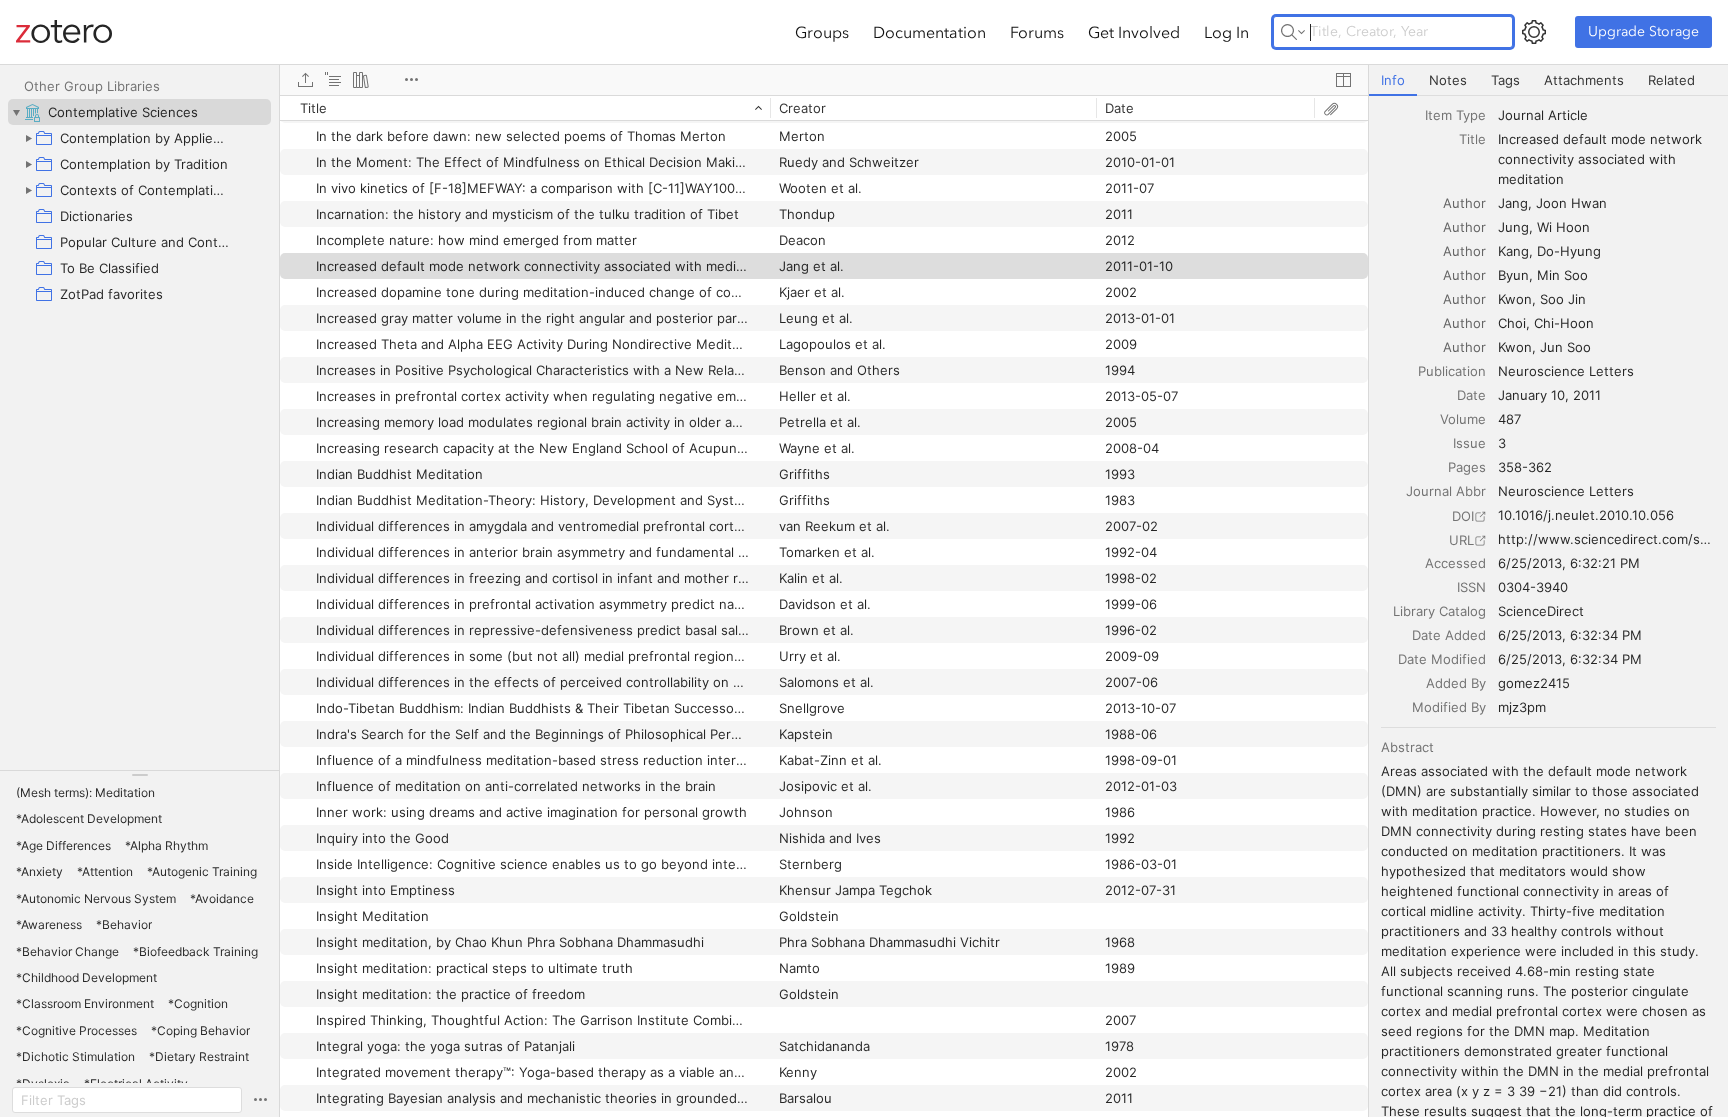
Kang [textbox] (1513, 251)
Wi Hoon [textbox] (1563, 227)
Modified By (1449, 707)
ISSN (1471, 587)
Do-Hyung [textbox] (1569, 251)
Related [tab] (1671, 80)
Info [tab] (1393, 80)
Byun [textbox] (1513, 275)
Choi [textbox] (1512, 323)
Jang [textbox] (1513, 203)
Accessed (1455, 563)
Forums (1037, 32)
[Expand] (28, 138)
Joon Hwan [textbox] (1571, 203)
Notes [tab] (1448, 80)
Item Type (1455, 115)
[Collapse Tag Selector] (139, 775)
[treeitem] (139, 112)
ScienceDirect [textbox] (1541, 611)
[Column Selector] (1343, 80)
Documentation (929, 32)
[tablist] (1548, 80)
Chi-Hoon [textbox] (1564, 323)
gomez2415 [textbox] (1534, 683)
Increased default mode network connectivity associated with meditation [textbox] (1602, 159)
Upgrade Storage (1643, 31)
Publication (1452, 371)
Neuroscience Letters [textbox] (1566, 371)
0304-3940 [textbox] (1533, 587)
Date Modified (1442, 659)
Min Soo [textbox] (1562, 275)
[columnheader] (525, 108)
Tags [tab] (1505, 80)
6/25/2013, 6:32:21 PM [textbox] (1569, 563)
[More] (411, 80)
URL (1461, 540)
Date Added (1449, 635)
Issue (1469, 443)
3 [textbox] (1502, 443)
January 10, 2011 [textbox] (1549, 395)
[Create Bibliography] (361, 80)
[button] (85, 793)
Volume (1463, 419)
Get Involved (1134, 32)
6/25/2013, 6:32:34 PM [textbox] (1570, 635)
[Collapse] (16, 112)
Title (1472, 139)
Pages (1467, 467)
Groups (822, 32)
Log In (1226, 32)
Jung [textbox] (1513, 227)
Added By (1456, 683)
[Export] (305, 80)
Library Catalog (1439, 611)
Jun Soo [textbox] (1565, 347)
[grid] (824, 606)
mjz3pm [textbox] (1522, 707)
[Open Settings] (1534, 32)
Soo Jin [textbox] (1563, 299)
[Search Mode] (1293, 32)
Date (1471, 395)
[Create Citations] (333, 80)
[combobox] (1607, 115)
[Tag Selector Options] (260, 1100)
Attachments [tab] (1584, 80)
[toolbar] (824, 80)
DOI (1463, 516)
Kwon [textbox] (1515, 299)
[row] (824, 108)
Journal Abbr (1446, 491)
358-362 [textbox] (1525, 467)
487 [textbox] (1509, 419)
